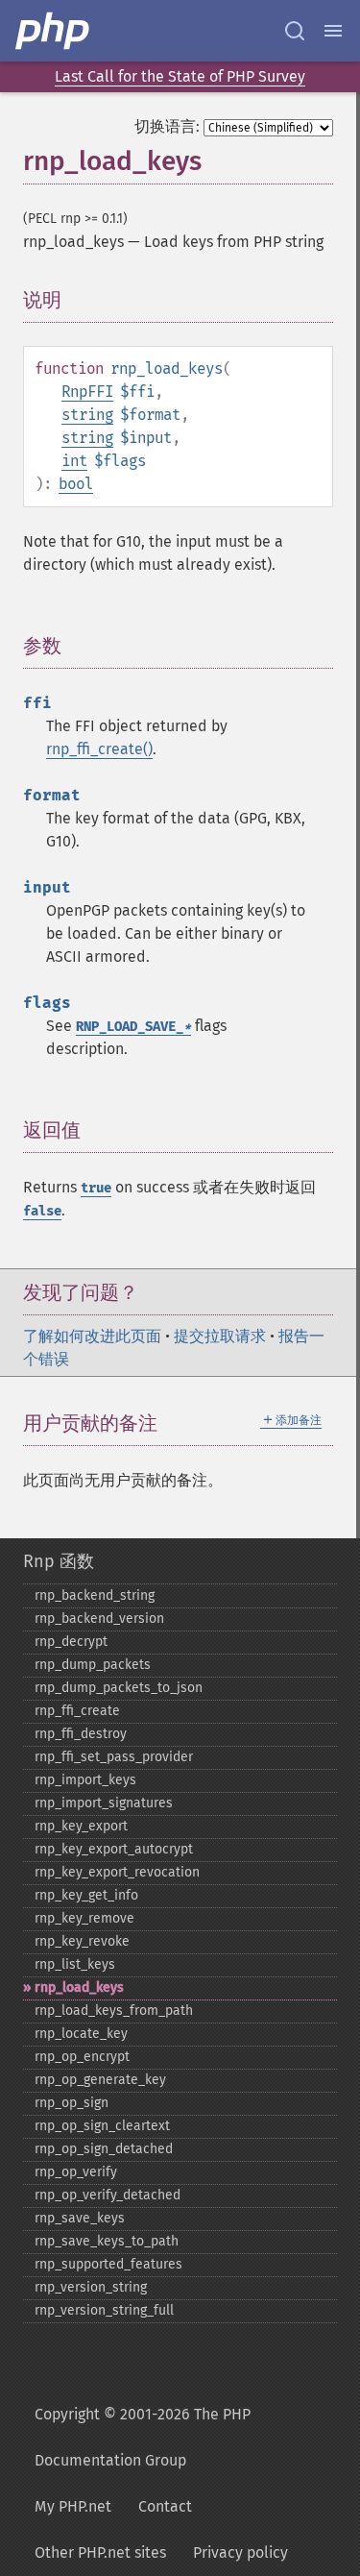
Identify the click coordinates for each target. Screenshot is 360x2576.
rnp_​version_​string (91, 2287)
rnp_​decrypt (71, 1642)
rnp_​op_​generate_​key (100, 2080)
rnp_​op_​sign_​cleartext (102, 2126)
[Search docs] (295, 31)
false (42, 1211)
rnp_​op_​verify (76, 2172)
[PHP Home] (54, 31)
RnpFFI (87, 392)
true (96, 1188)
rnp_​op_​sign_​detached (104, 2149)
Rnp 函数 (59, 1561)
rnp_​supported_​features (108, 2264)
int (74, 461)
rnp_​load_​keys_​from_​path (114, 2011)
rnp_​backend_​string (95, 1595)
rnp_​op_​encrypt (82, 2057)
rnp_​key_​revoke (82, 1941)
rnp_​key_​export (81, 1826)
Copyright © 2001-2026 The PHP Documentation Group (143, 2437)
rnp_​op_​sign (72, 2103)
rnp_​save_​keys (80, 2218)
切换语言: (167, 126)
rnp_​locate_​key (81, 2034)
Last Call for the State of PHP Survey (180, 76)
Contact (165, 2506)
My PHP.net (73, 2506)
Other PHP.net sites (100, 2552)
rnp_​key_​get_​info (86, 1895)
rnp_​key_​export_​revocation (117, 1872)
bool (76, 484)
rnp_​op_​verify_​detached (108, 2195)
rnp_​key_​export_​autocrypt (114, 1849)
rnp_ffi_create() (99, 749)
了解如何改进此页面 (92, 1336)
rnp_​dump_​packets (93, 1665)
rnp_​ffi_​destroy (81, 1734)
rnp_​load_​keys (79, 1987)
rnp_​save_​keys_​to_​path (107, 2241)
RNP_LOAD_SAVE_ (133, 1027)
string (87, 415)
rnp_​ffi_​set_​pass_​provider (114, 1757)
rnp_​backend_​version (99, 1619)
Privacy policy (240, 2552)
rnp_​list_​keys (75, 1964)
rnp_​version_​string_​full (104, 2310)
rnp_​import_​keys (85, 1780)
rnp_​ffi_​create (77, 1711)
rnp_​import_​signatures (104, 1803)
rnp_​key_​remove (84, 1918)
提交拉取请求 (220, 1336)
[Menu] (333, 31)
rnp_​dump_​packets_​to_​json (119, 1688)
